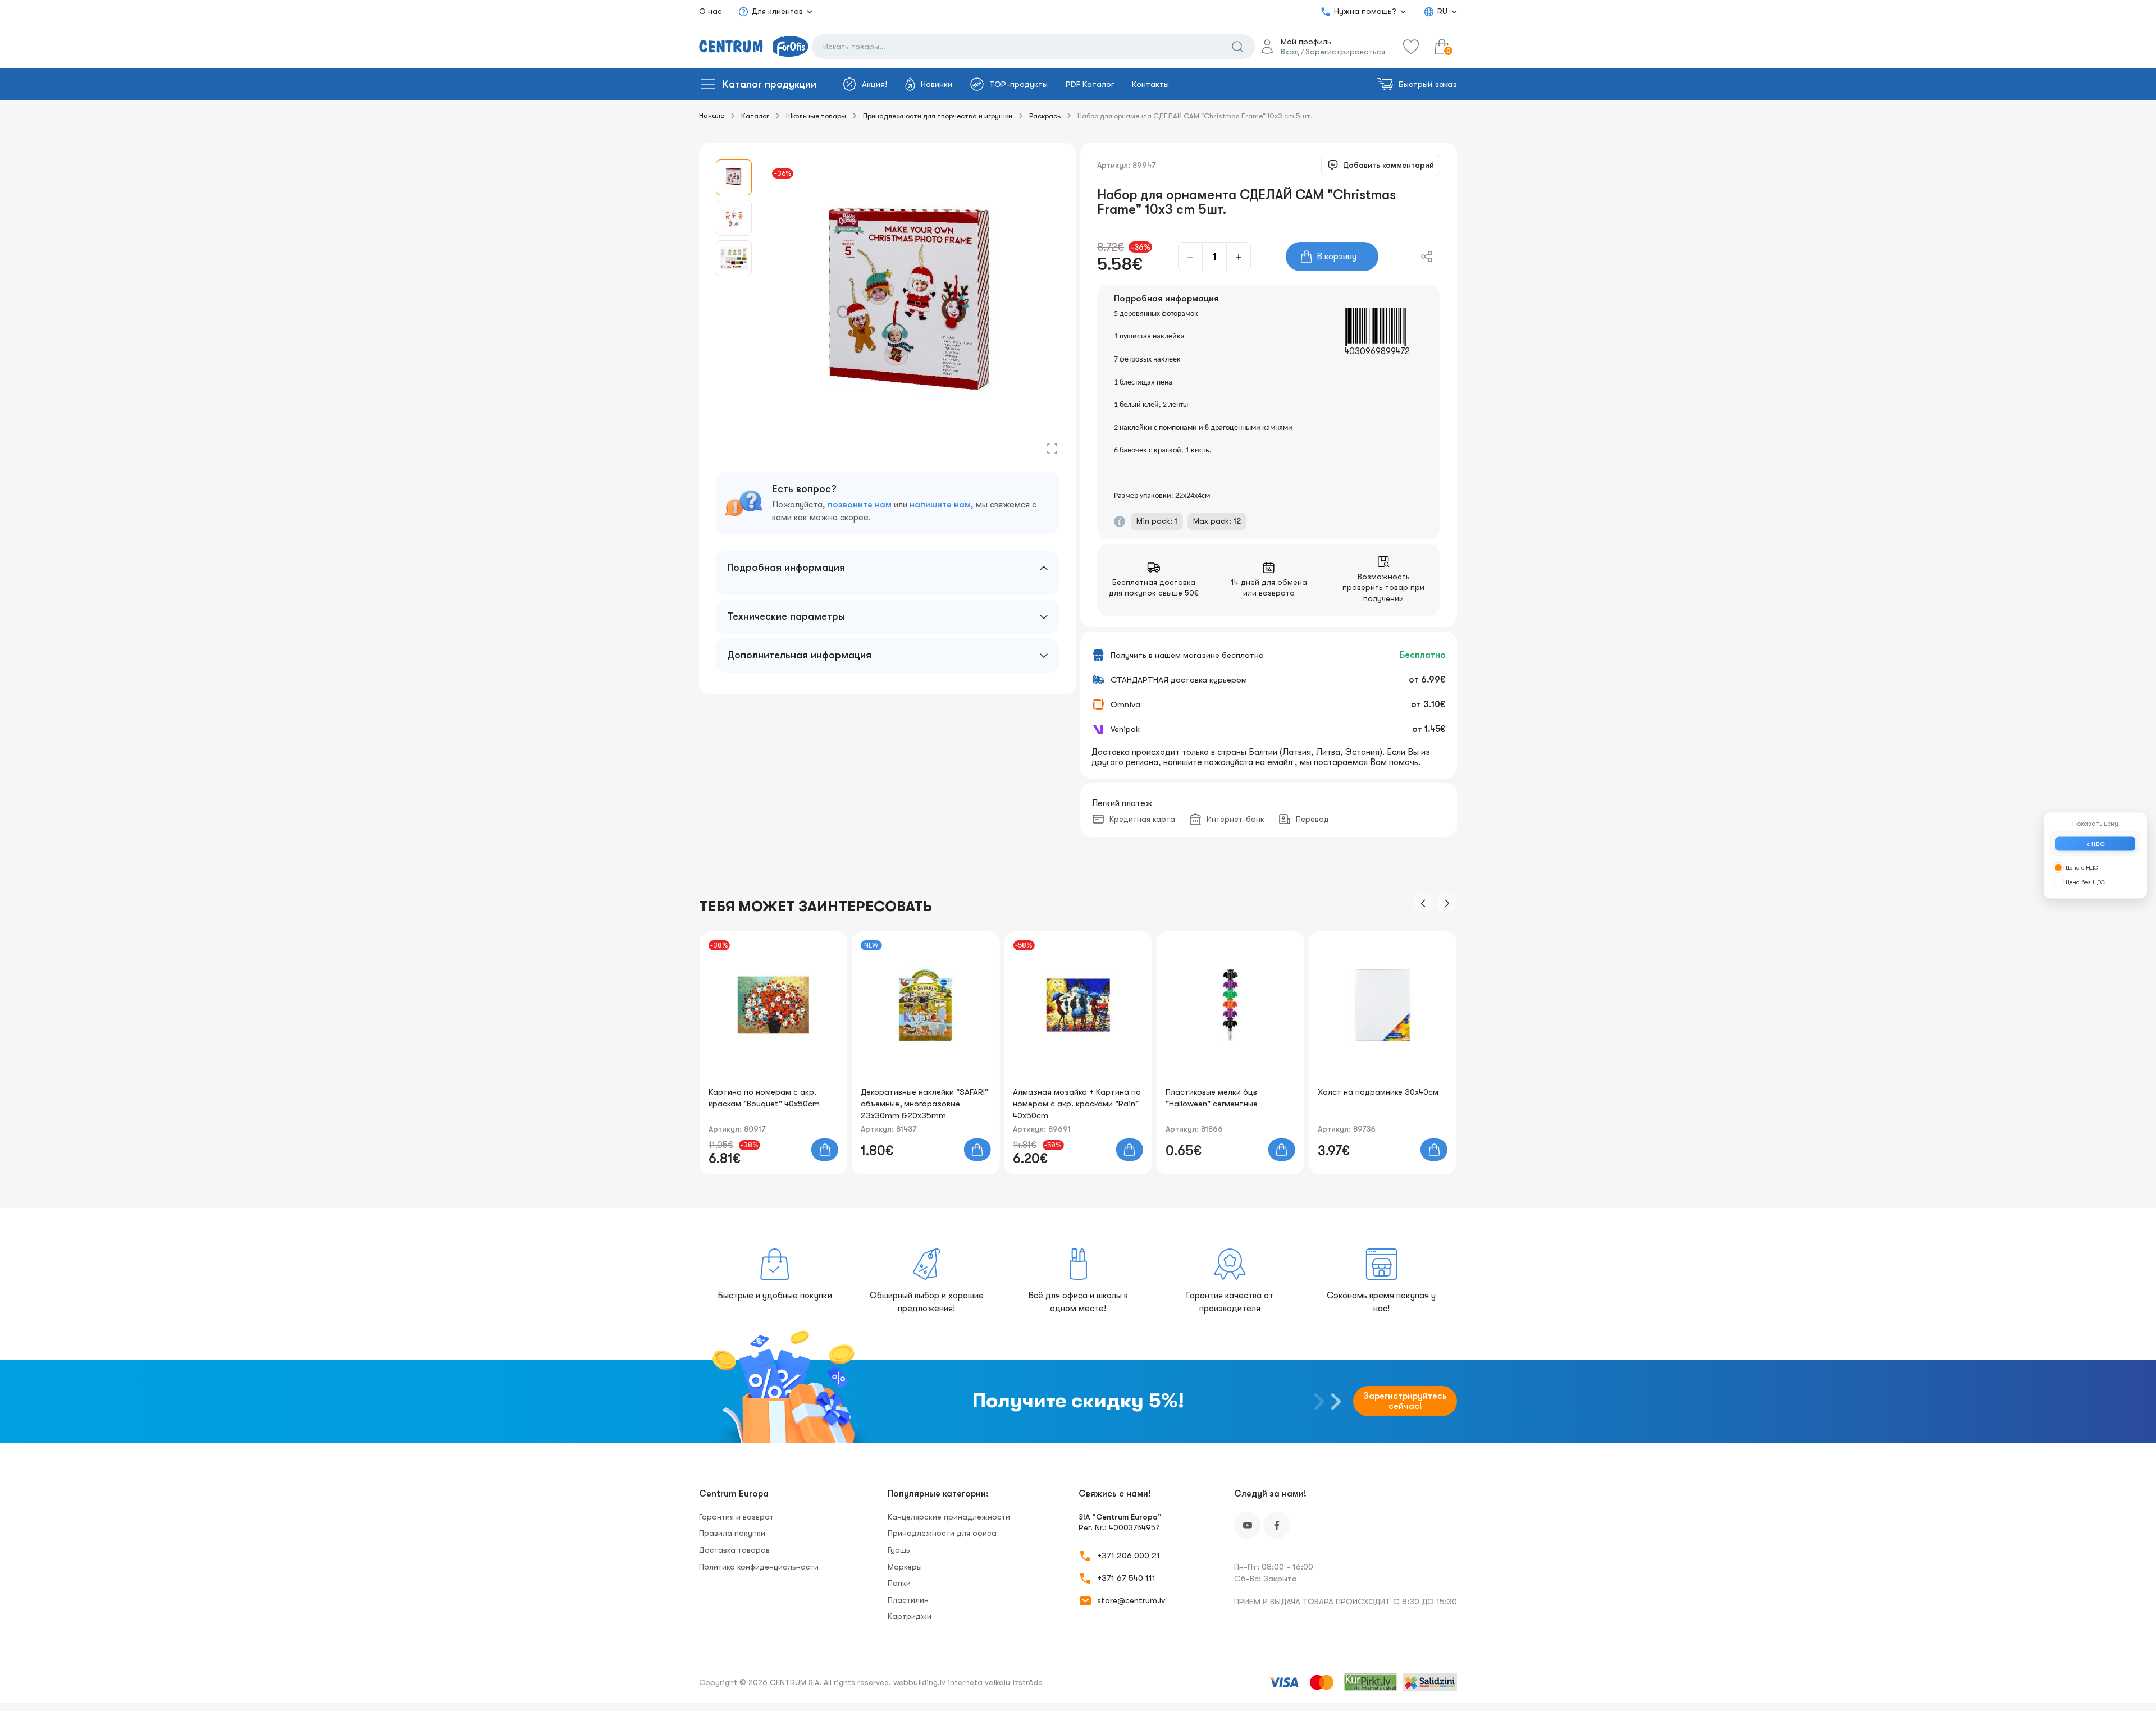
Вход (1290, 52)
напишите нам (940, 505)
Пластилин (908, 1600)
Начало (712, 115)
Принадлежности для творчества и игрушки (938, 116)
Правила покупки (732, 1533)
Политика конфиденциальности (759, 1567)
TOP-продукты (1018, 84)
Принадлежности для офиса (942, 1533)
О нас (711, 11)
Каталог (755, 116)
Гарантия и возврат (736, 1517)
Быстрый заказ (1428, 84)
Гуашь (899, 1550)
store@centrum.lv (1131, 1600)
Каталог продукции (769, 84)
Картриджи (910, 1616)
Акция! (874, 84)
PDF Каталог (1090, 84)
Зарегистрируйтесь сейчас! (1405, 1401)
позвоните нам (860, 505)
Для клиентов (777, 11)
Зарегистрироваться (1345, 52)
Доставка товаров (734, 1550)
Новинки (937, 84)
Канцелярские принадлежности (949, 1517)
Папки (899, 1583)
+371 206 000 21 (1129, 1556)
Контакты (1150, 84)
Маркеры (905, 1567)
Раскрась (1045, 116)
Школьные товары (816, 116)
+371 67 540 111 (1126, 1578)
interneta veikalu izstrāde (995, 1682)
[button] (1423, 903)
